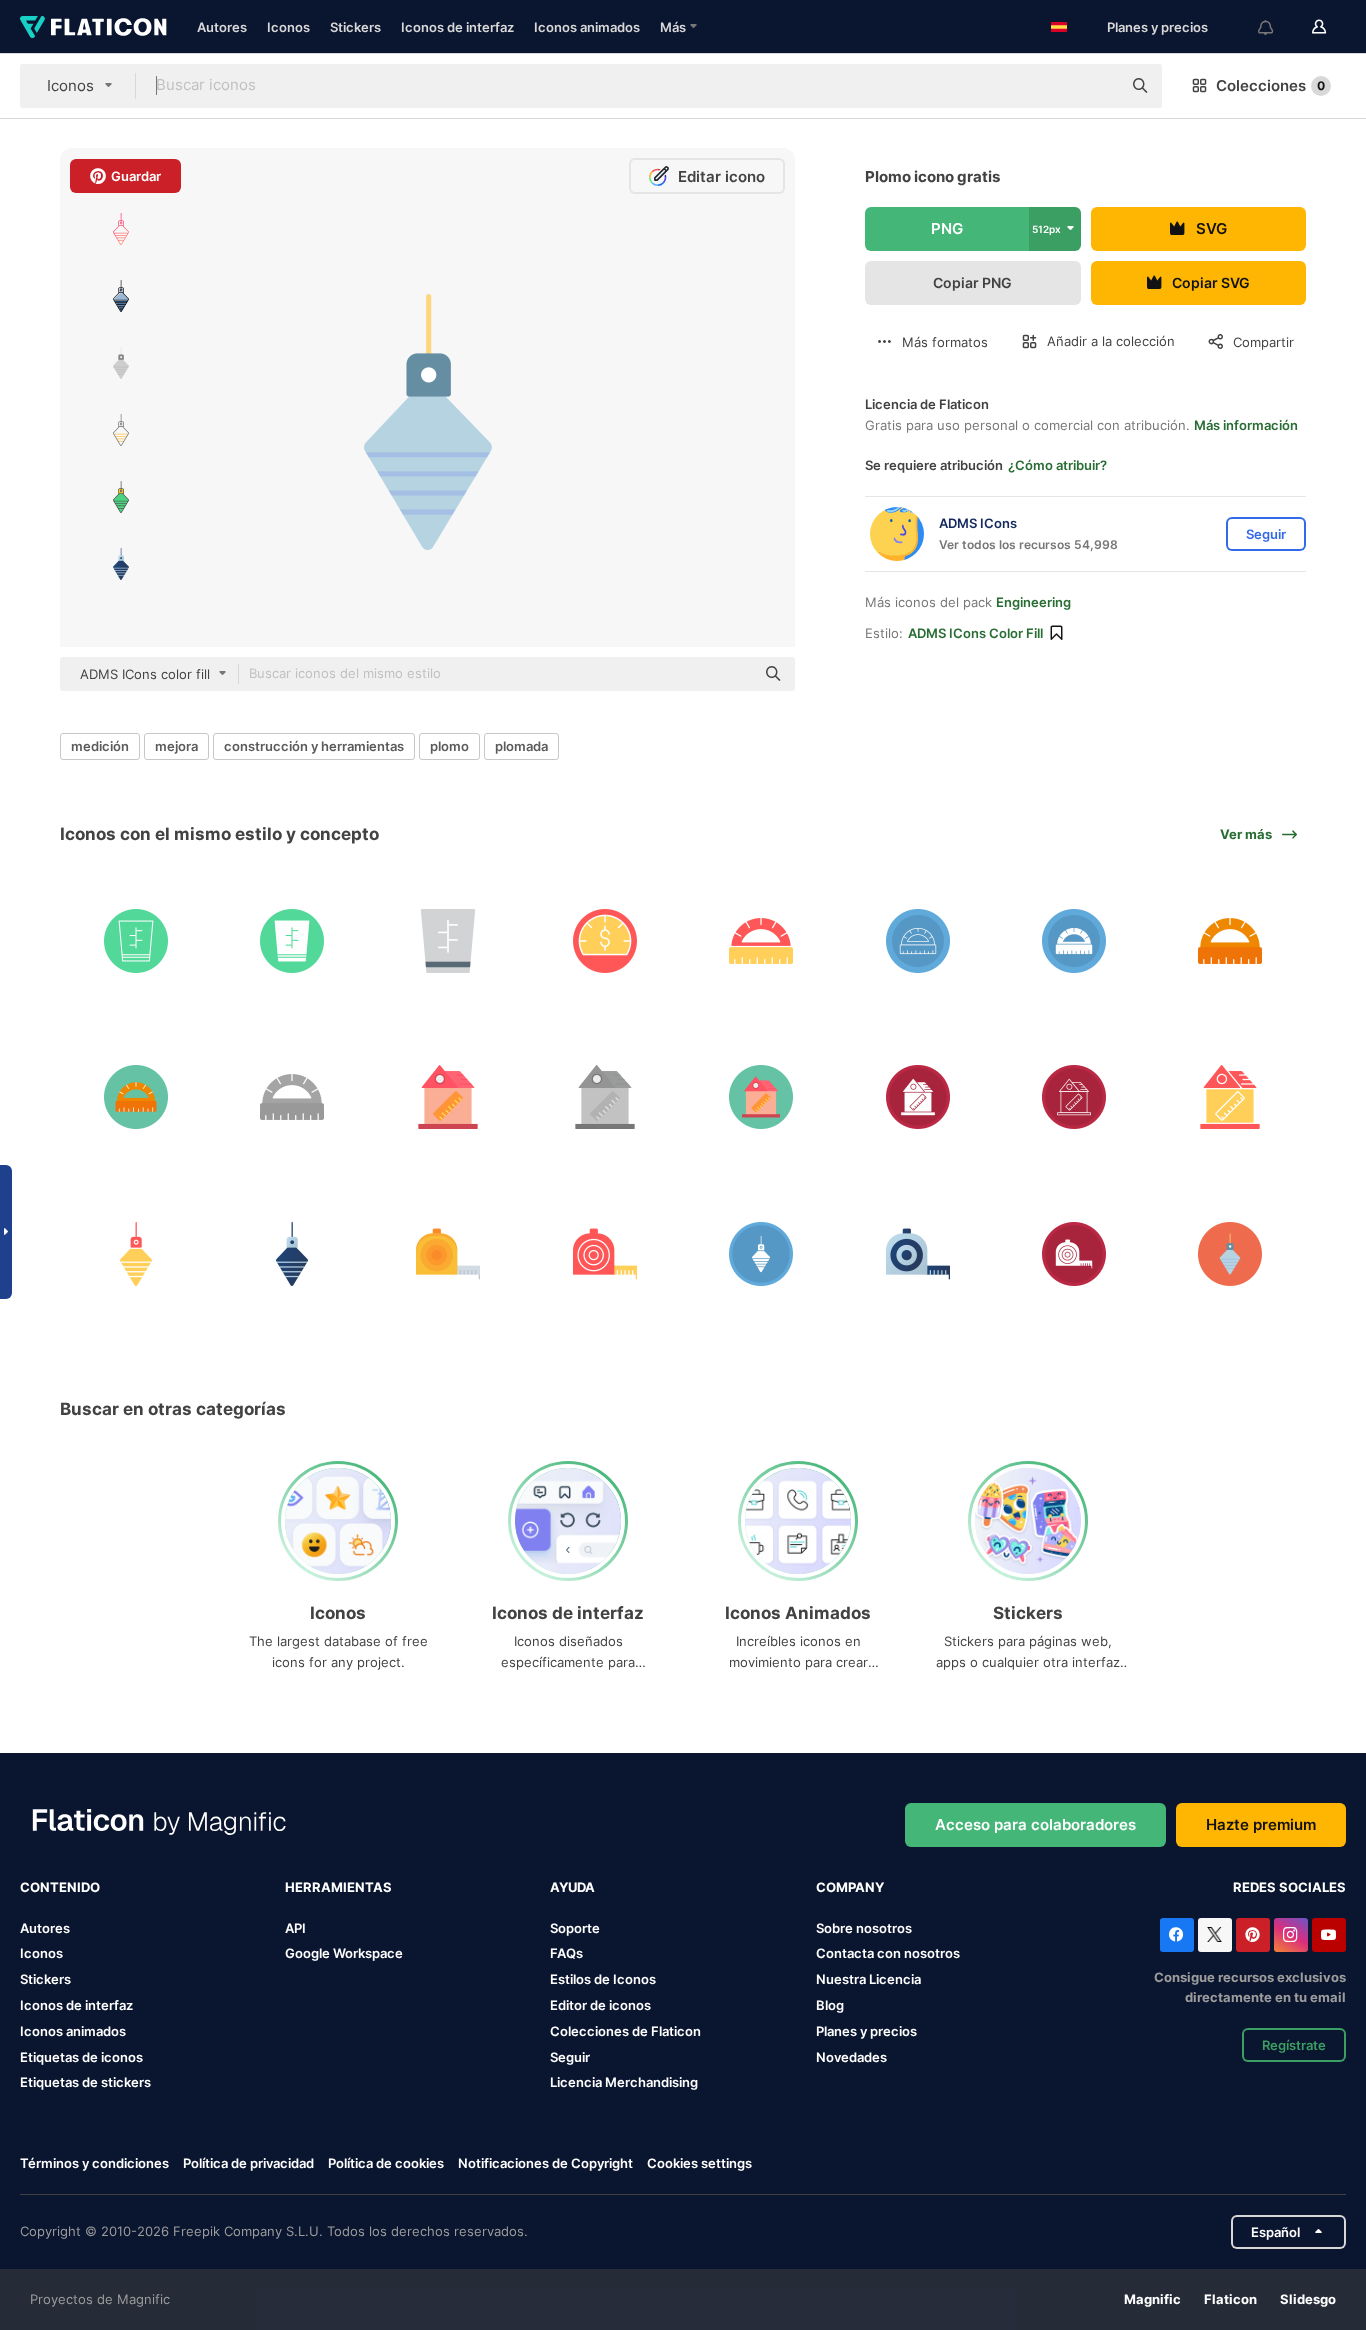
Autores (222, 27)
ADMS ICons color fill (975, 633)
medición (100, 746)
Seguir (570, 2057)
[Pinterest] (1253, 1935)
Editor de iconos (600, 2005)
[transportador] (761, 940)
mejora (176, 746)
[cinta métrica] (448, 1253)
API (295, 1928)
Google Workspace (344, 1953)
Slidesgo (1308, 2299)
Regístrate (1294, 2045)
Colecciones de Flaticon (625, 2031)
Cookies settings (699, 2163)
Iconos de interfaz (457, 27)
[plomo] (135, 1253)
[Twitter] (1215, 1935)
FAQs (566, 1953)
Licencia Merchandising (624, 2082)
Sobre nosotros (864, 1928)
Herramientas (338, 1887)
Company (850, 1887)
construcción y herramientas (314, 746)
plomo (449, 746)
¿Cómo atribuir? (1057, 465)
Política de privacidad (248, 2163)
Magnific (1152, 2299)
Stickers (355, 27)
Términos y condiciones (94, 2163)
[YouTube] (1329, 1935)
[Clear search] (1096, 86)
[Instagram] (1291, 1935)
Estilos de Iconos (603, 1979)
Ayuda (572, 1887)
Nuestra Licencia (868, 1979)
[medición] (135, 940)
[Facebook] (1177, 1935)
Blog (830, 2005)
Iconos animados (587, 27)
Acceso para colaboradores (1035, 1824)
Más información (1246, 425)
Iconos (288, 27)
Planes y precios (1157, 27)
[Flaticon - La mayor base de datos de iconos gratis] (93, 27)
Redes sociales (1289, 1887)
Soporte (575, 1928)
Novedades (851, 2057)
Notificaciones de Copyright (545, 2163)
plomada (521, 746)
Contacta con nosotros (888, 1953)
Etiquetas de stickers (85, 2082)
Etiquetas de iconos (81, 2057)
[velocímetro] (604, 940)
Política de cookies (386, 2163)
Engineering (1033, 602)
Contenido (60, 1887)
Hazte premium (1261, 1824)
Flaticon (1230, 2299)
